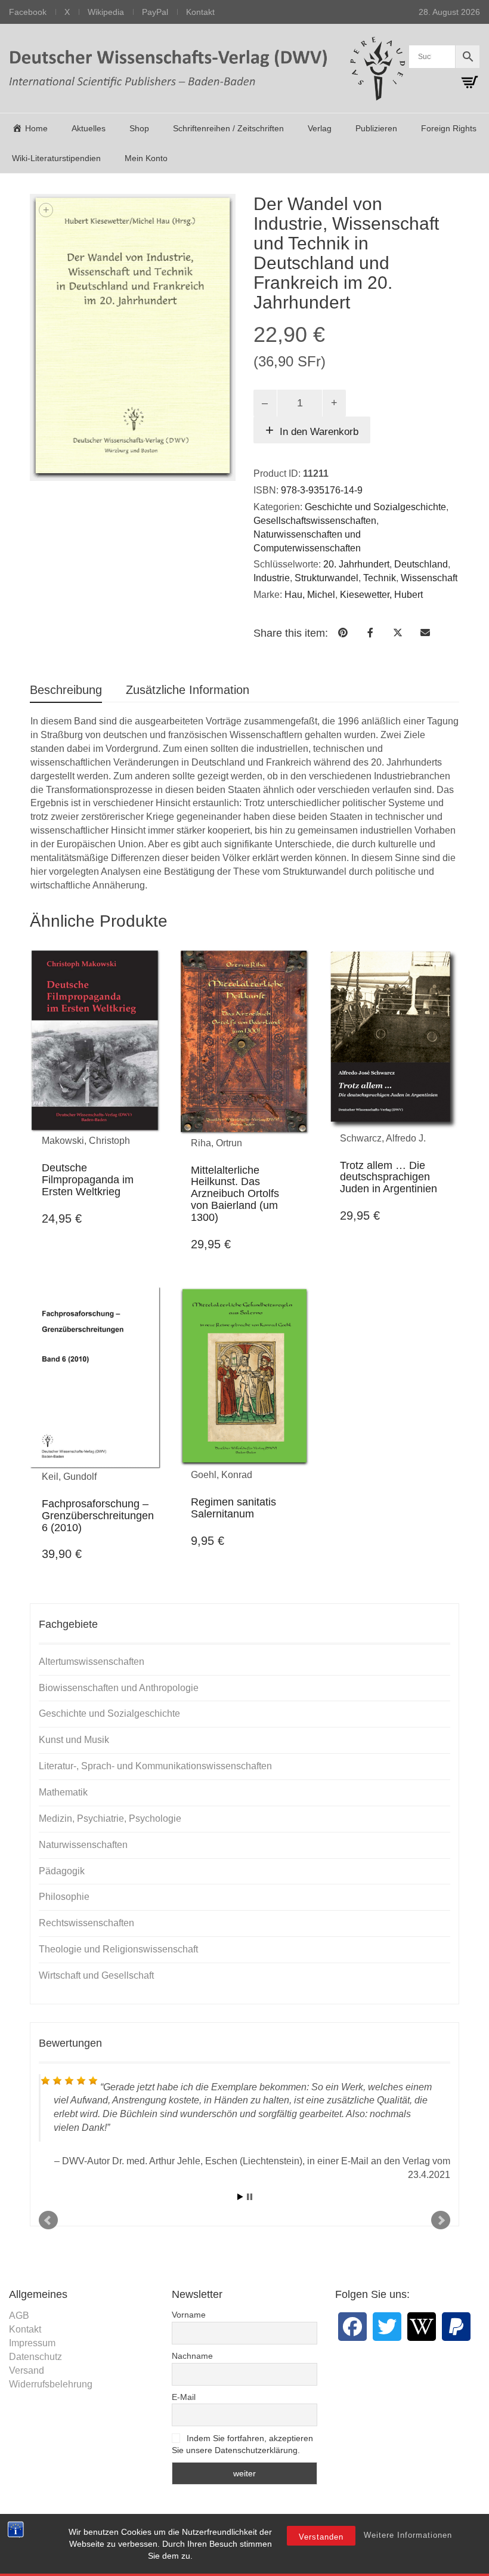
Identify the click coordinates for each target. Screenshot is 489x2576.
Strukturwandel (326, 578)
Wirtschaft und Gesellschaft (96, 1975)
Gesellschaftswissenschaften (315, 521)
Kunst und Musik (74, 1740)
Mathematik (63, 1792)
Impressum (32, 2343)
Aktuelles (89, 128)
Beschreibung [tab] (66, 690)
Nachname (192, 2356)
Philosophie (64, 1897)
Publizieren (376, 128)
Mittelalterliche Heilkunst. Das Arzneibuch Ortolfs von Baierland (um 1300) (235, 1194)
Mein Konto (146, 158)
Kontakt (200, 12)
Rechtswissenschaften (86, 1923)
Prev (48, 2220)
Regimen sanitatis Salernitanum (233, 1508)
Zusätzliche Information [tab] (188, 690)
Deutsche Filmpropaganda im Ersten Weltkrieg (88, 1180)
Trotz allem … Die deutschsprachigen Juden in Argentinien (389, 1177)
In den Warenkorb (319, 432)
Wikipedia (106, 12)
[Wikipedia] (422, 2327)
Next (441, 2220)
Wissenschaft (429, 578)
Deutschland (421, 564)
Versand (27, 2370)
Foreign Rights (449, 128)
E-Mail (184, 2397)
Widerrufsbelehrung (51, 2384)
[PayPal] (456, 2327)
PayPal (155, 12)
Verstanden (321, 2537)
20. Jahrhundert (356, 564)
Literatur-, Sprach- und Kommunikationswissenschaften (155, 1766)
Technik (380, 578)
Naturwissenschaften (83, 1845)
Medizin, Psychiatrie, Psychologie (110, 1818)
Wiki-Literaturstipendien (56, 158)
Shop (139, 128)
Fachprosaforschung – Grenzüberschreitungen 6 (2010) (98, 1516)
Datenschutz (35, 2357)
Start (240, 2197)
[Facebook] (352, 2327)
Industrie (272, 578)
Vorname (189, 2315)
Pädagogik (62, 1871)
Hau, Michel (310, 595)
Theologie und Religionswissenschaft (118, 1949)
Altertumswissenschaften (92, 1662)
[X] (387, 2327)
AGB (19, 2316)
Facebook (28, 12)
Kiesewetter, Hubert (381, 595)
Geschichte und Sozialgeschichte (375, 507)
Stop (250, 2197)
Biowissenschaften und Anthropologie (119, 1688)
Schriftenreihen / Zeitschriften (228, 128)
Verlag (320, 128)
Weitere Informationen (408, 2535)
